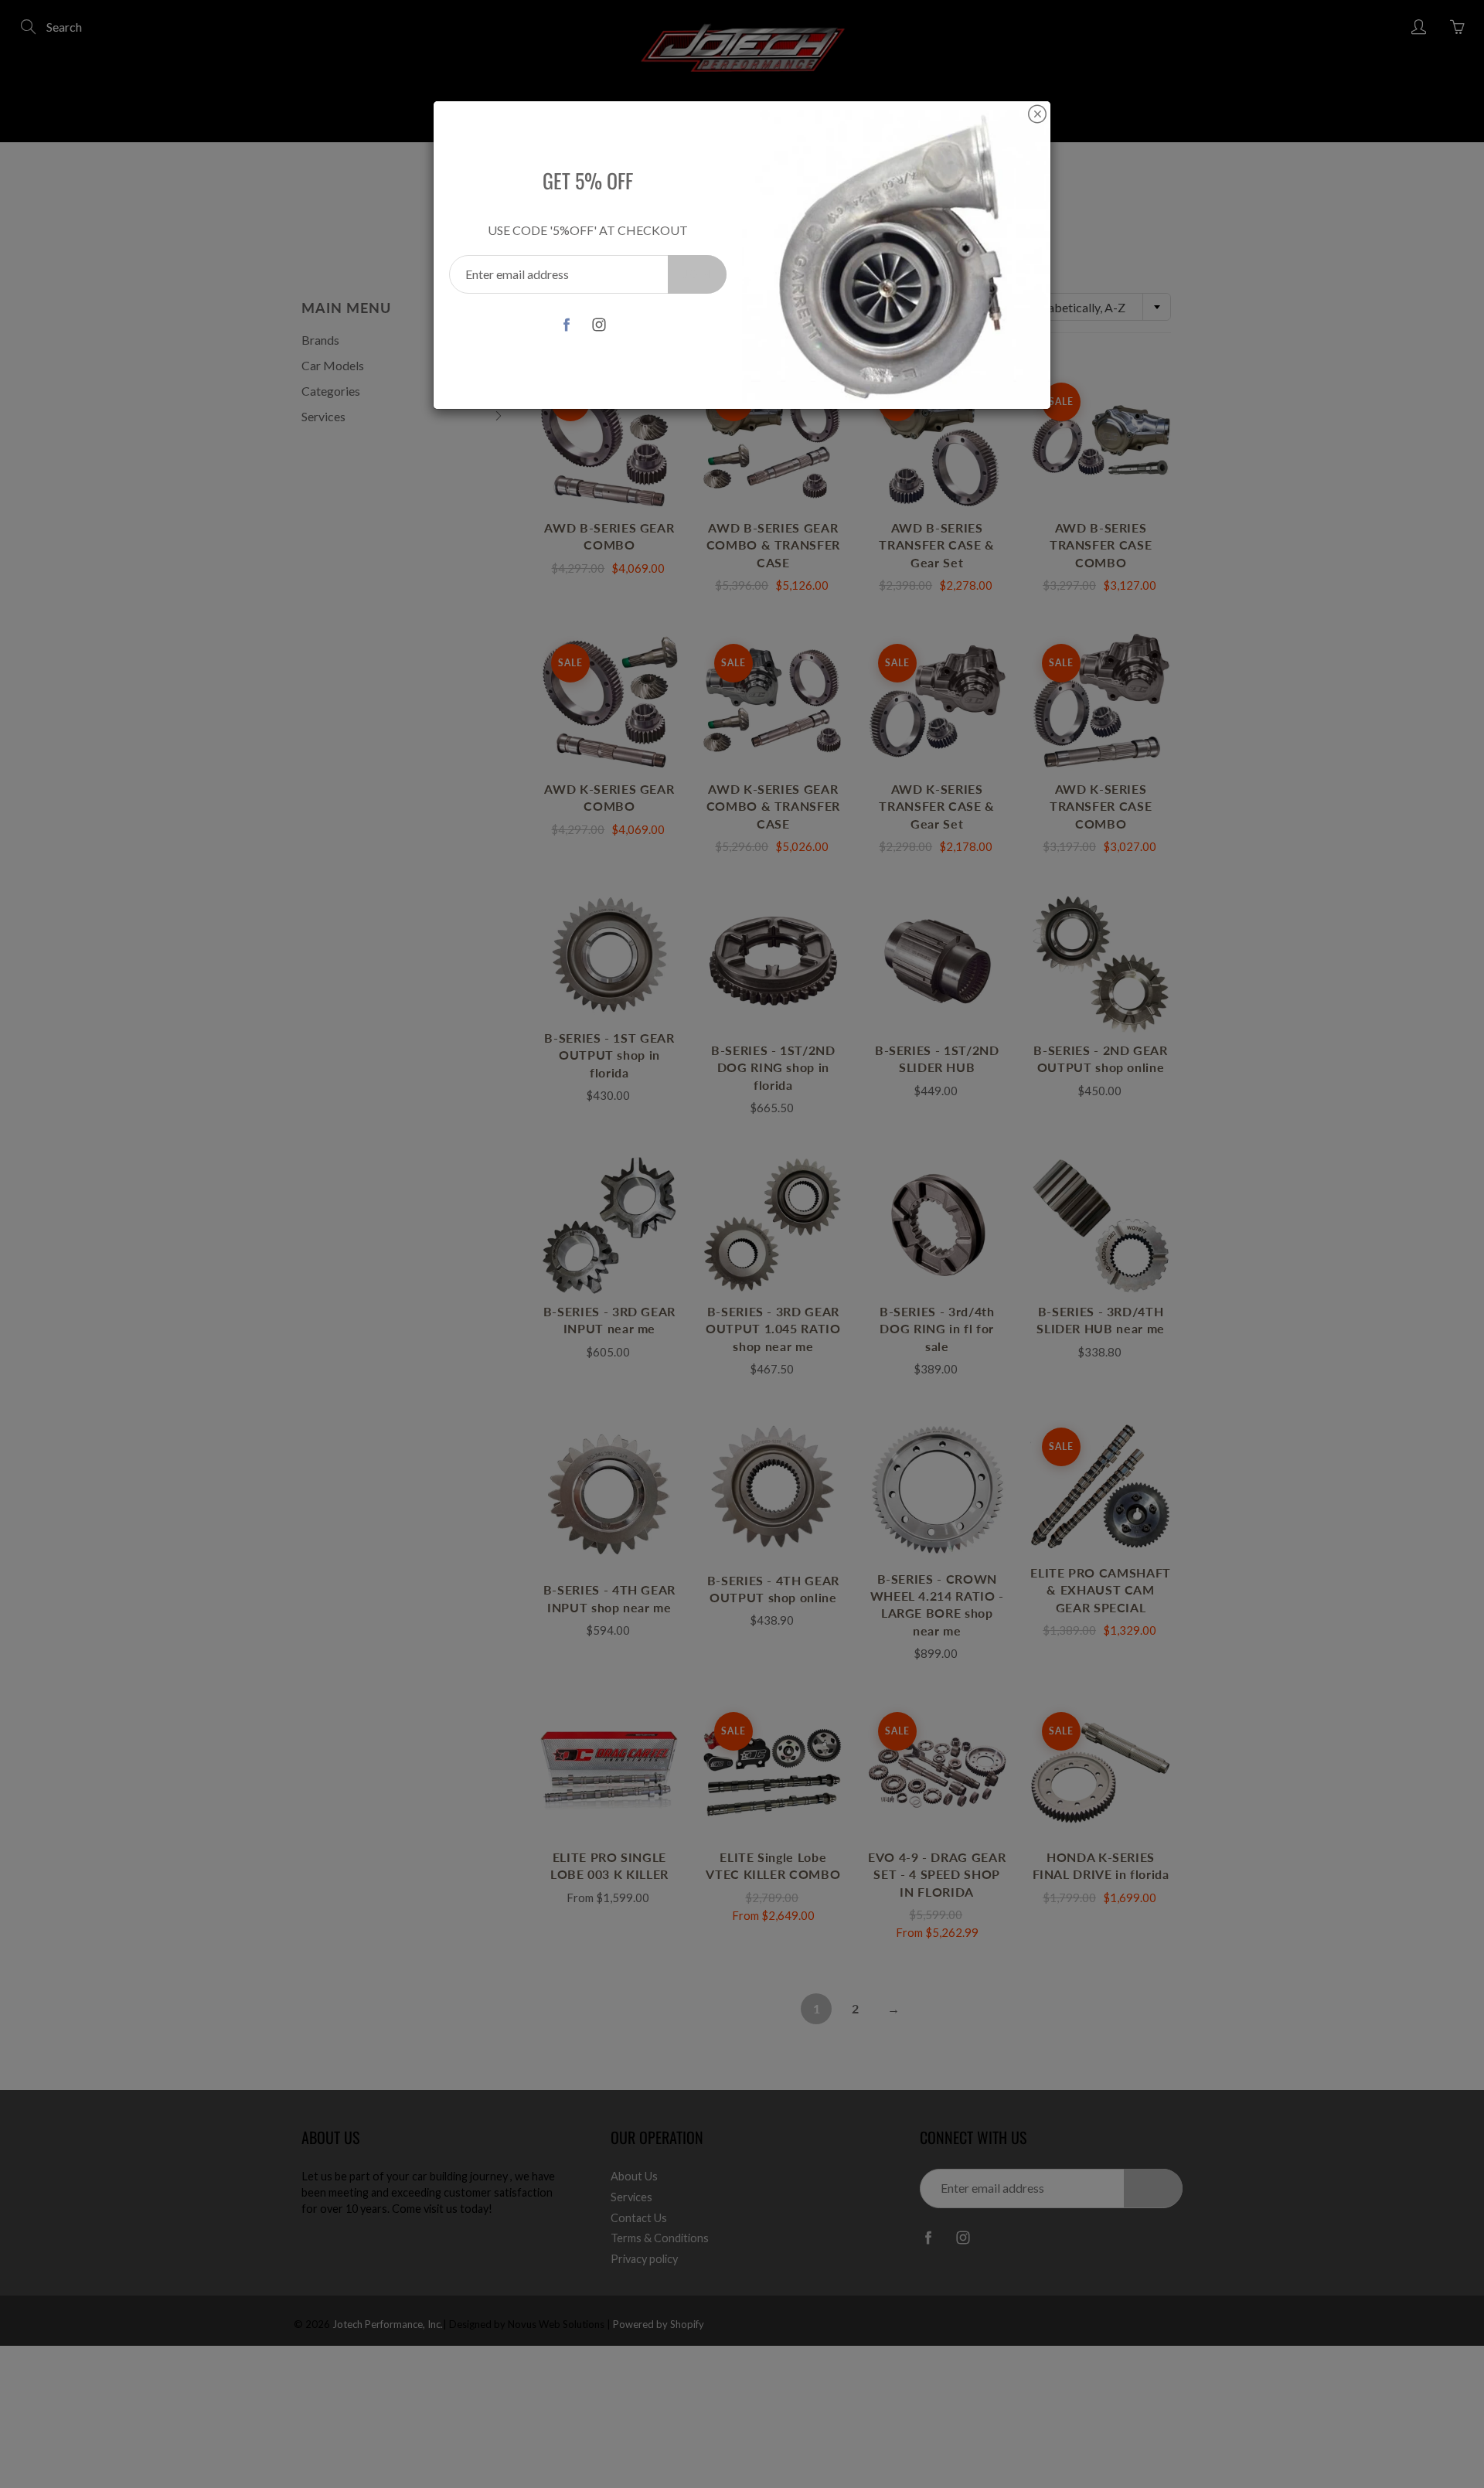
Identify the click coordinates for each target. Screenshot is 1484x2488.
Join (697, 274)
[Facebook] (566, 324)
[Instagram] (599, 324)
